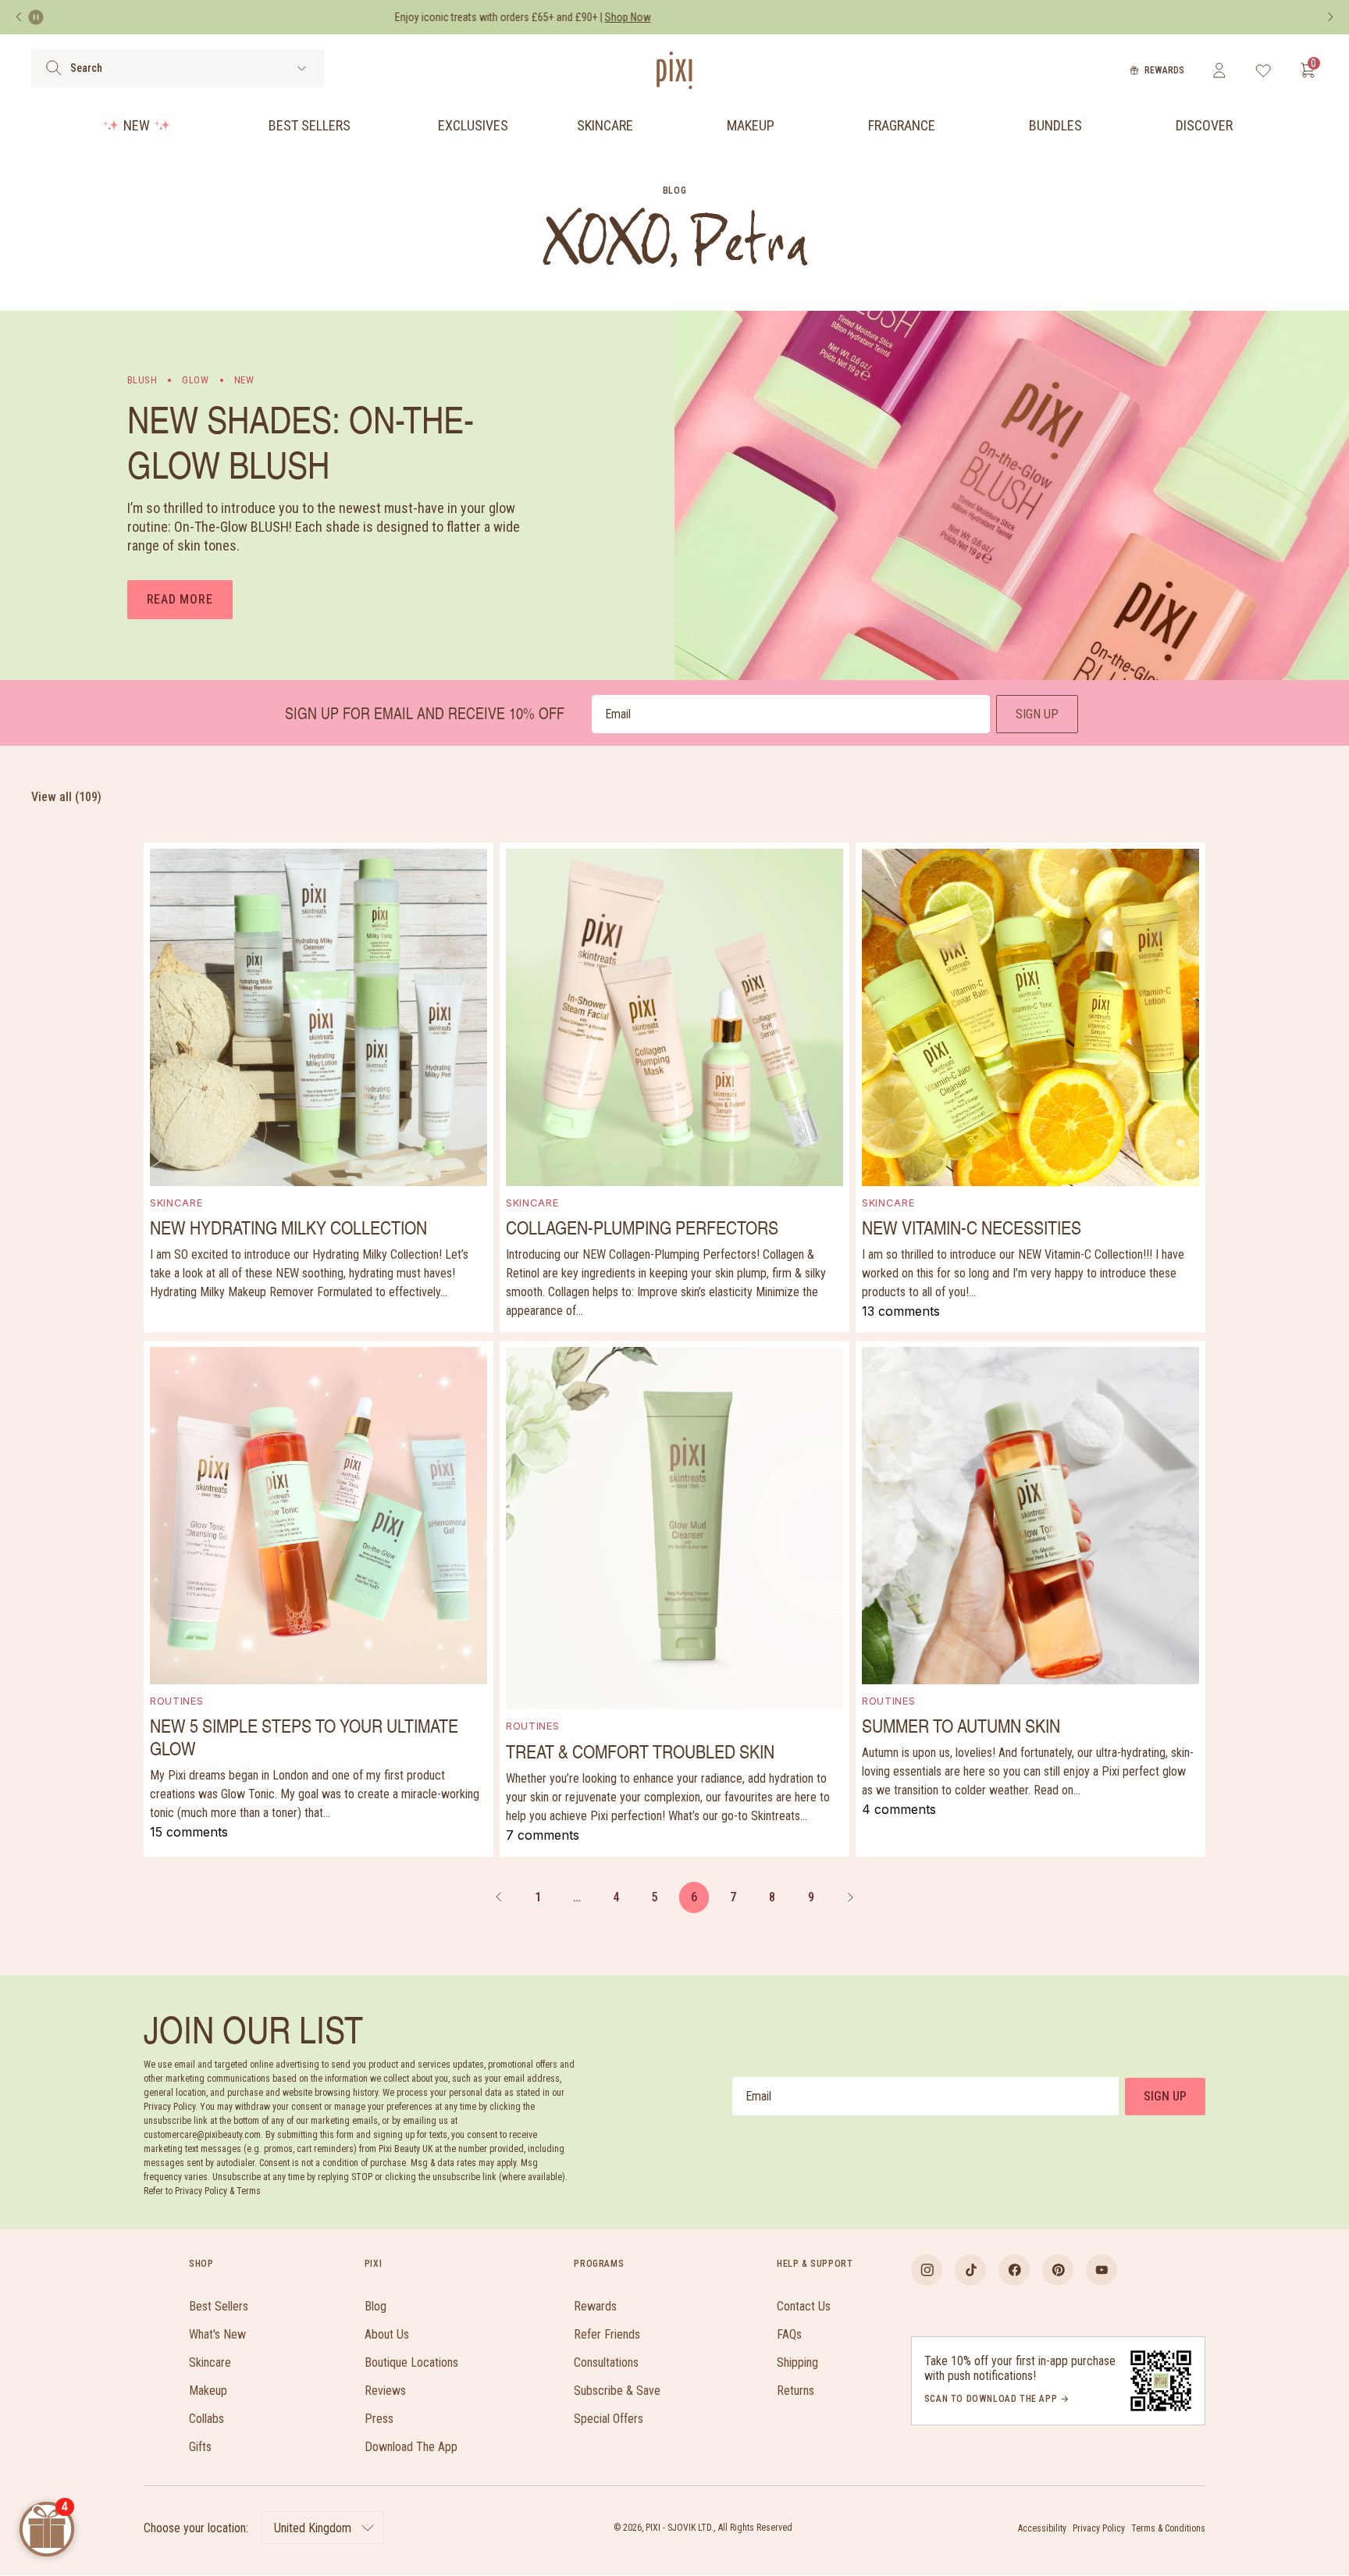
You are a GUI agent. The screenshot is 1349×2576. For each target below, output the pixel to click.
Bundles (1055, 125)
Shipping (797, 2362)
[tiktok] (970, 2270)
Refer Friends (607, 2334)
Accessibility (1042, 2528)
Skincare (605, 125)
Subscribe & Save (617, 2391)
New (137, 125)
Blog (376, 2306)
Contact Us (804, 2306)
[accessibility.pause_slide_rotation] (36, 17)
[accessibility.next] (1330, 17)
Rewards (1164, 70)
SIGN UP (1037, 714)
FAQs (789, 2334)
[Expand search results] (302, 68)
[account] (1219, 70)
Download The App (411, 2447)
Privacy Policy (1099, 2528)
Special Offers (609, 2419)
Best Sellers (310, 125)
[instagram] (927, 2270)
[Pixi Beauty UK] (674, 70)
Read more (180, 599)
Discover (1204, 125)
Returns (796, 2391)
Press (379, 2419)
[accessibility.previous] (19, 17)
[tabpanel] (674, 1350)
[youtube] (1102, 2270)
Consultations (606, 2362)
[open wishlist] (1264, 70)
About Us (387, 2334)
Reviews (385, 2391)
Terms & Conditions (1168, 2528)
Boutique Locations (411, 2362)
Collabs (206, 2419)
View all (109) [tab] (66, 797)
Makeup (751, 125)
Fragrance (902, 125)
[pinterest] (1058, 2270)
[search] (53, 68)
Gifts (200, 2447)
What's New (217, 2334)
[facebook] (1014, 2270)
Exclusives (473, 125)
